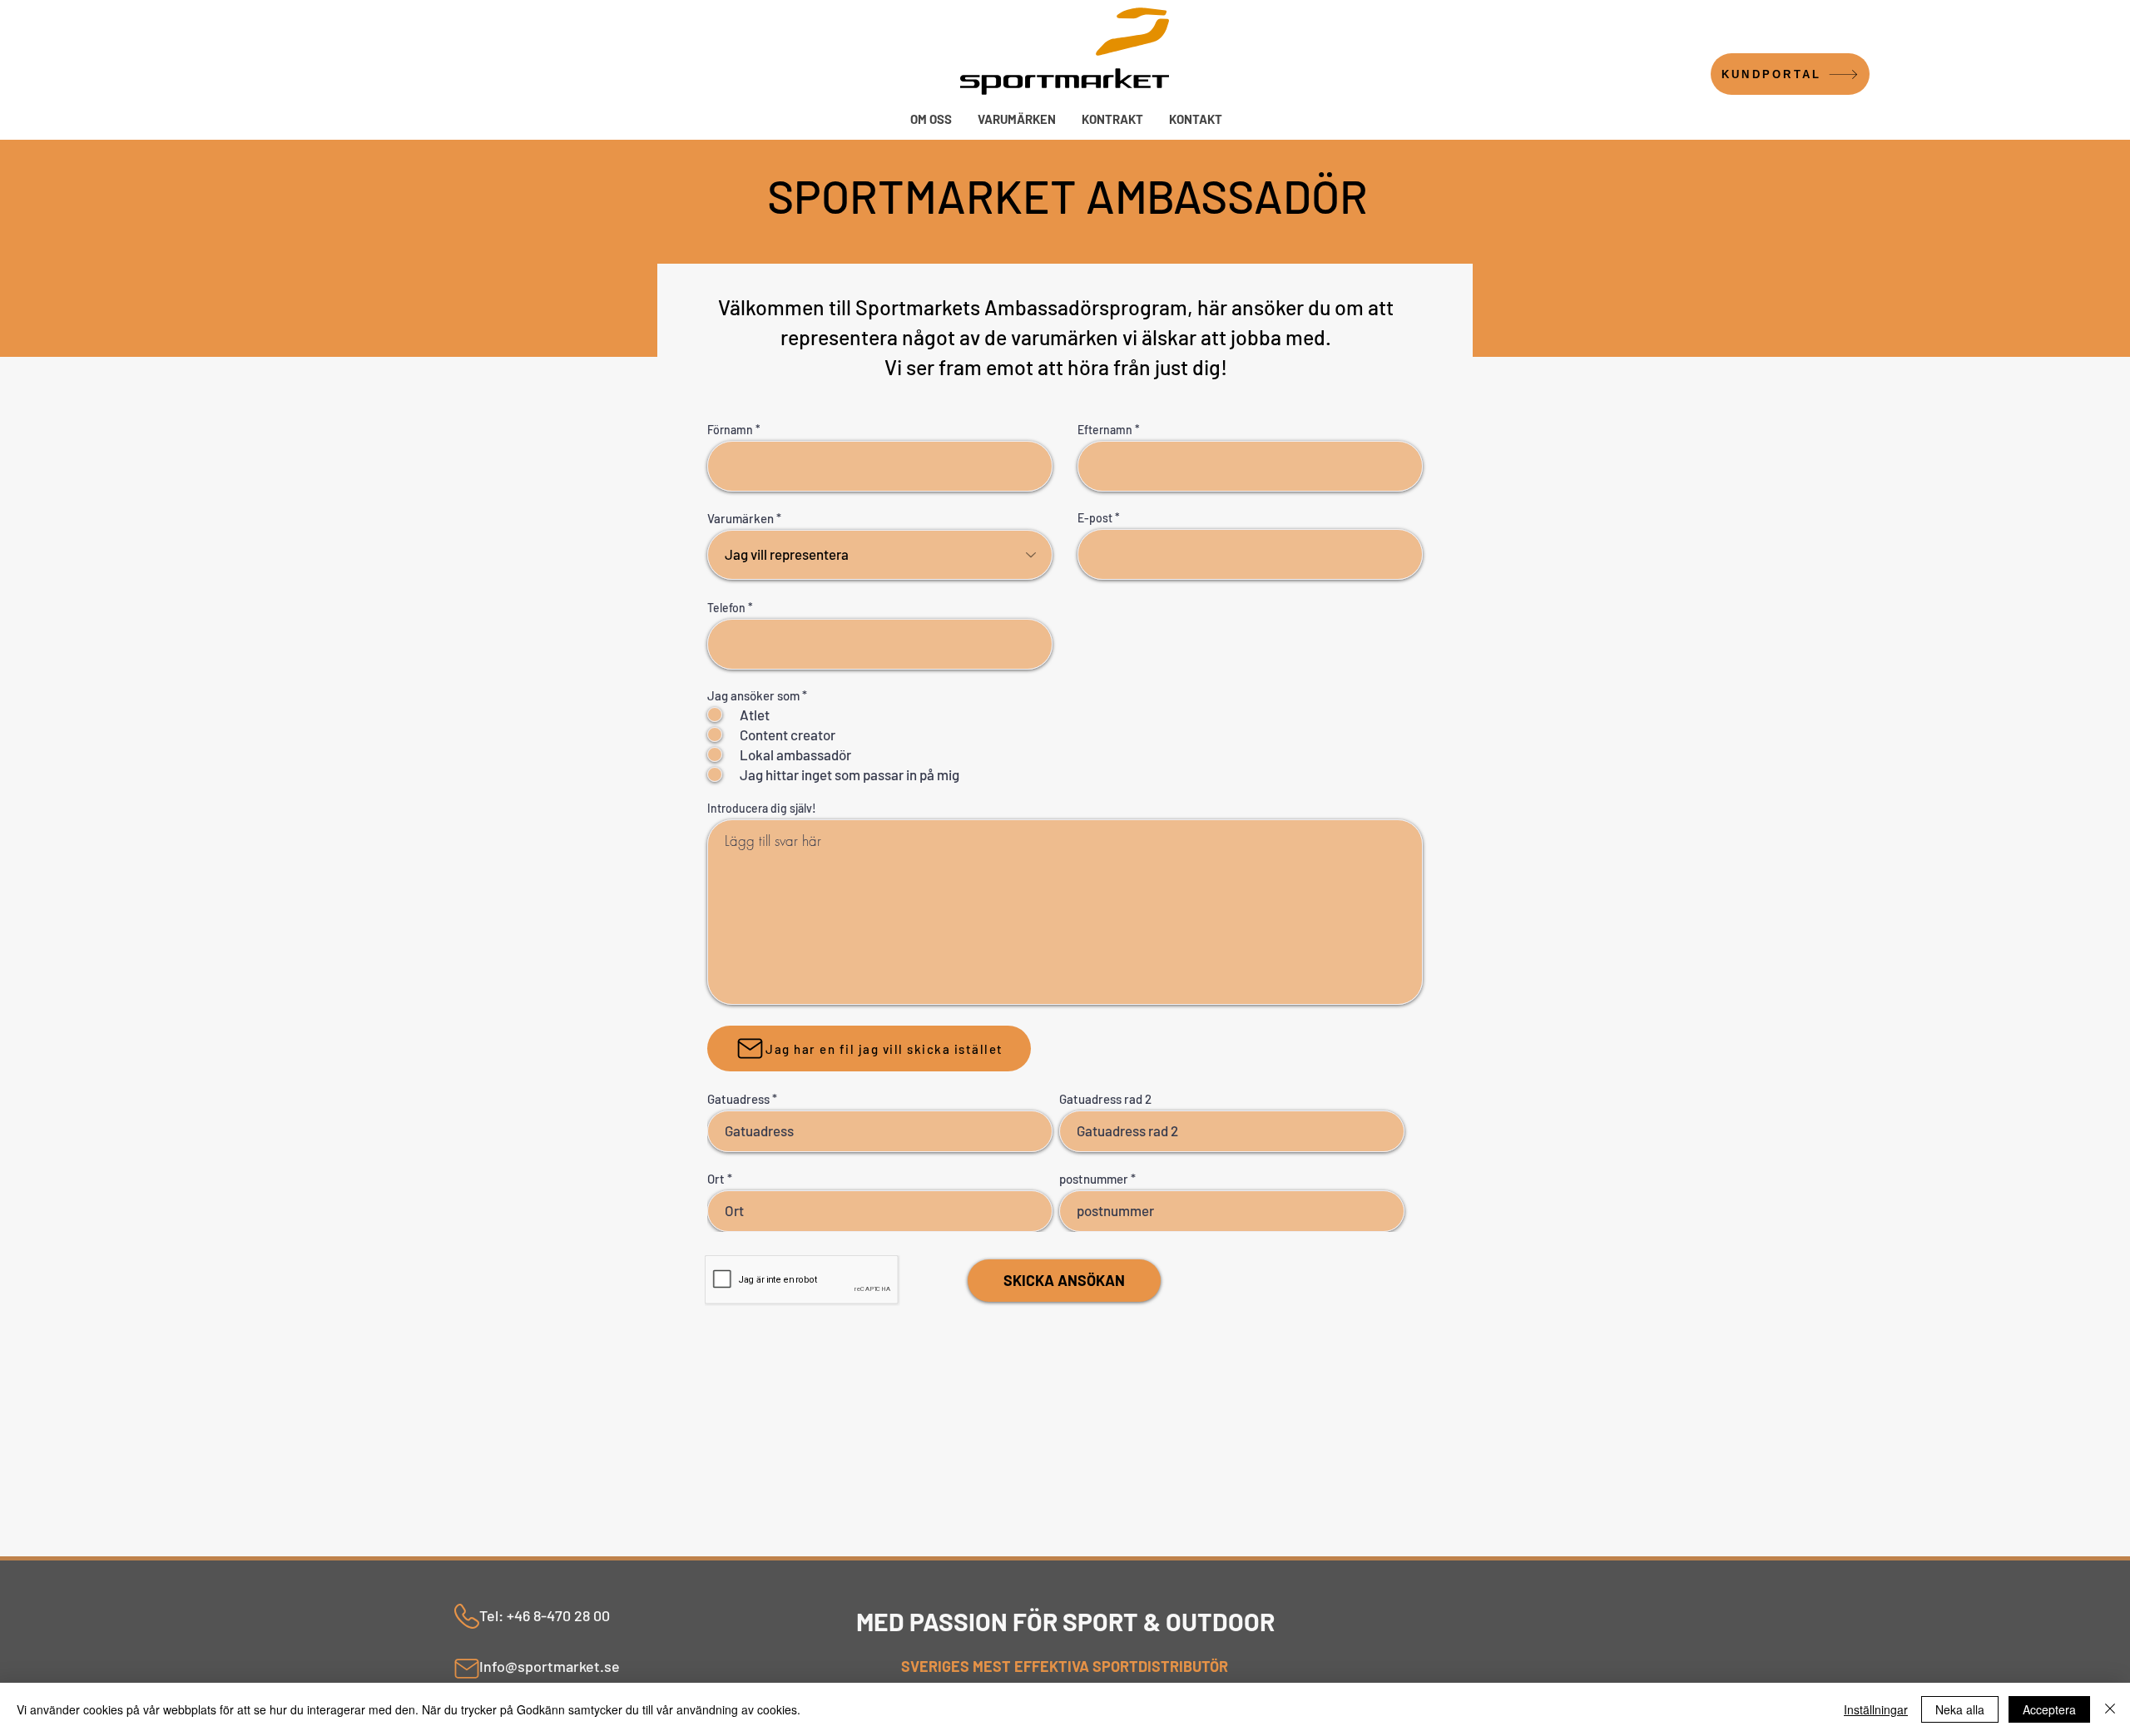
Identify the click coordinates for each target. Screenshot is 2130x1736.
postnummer (1094, 1179)
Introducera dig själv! (762, 809)
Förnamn (730, 430)
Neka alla (1960, 1709)
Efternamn (1105, 430)
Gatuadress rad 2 (1105, 1099)
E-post (1095, 518)
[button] (1016, 119)
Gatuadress (738, 1099)
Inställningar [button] (1876, 1709)
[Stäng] (2110, 1709)
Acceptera (2049, 1709)
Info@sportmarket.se (550, 1666)
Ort (716, 1179)
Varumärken (741, 519)
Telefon (726, 608)
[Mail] (467, 1669)
